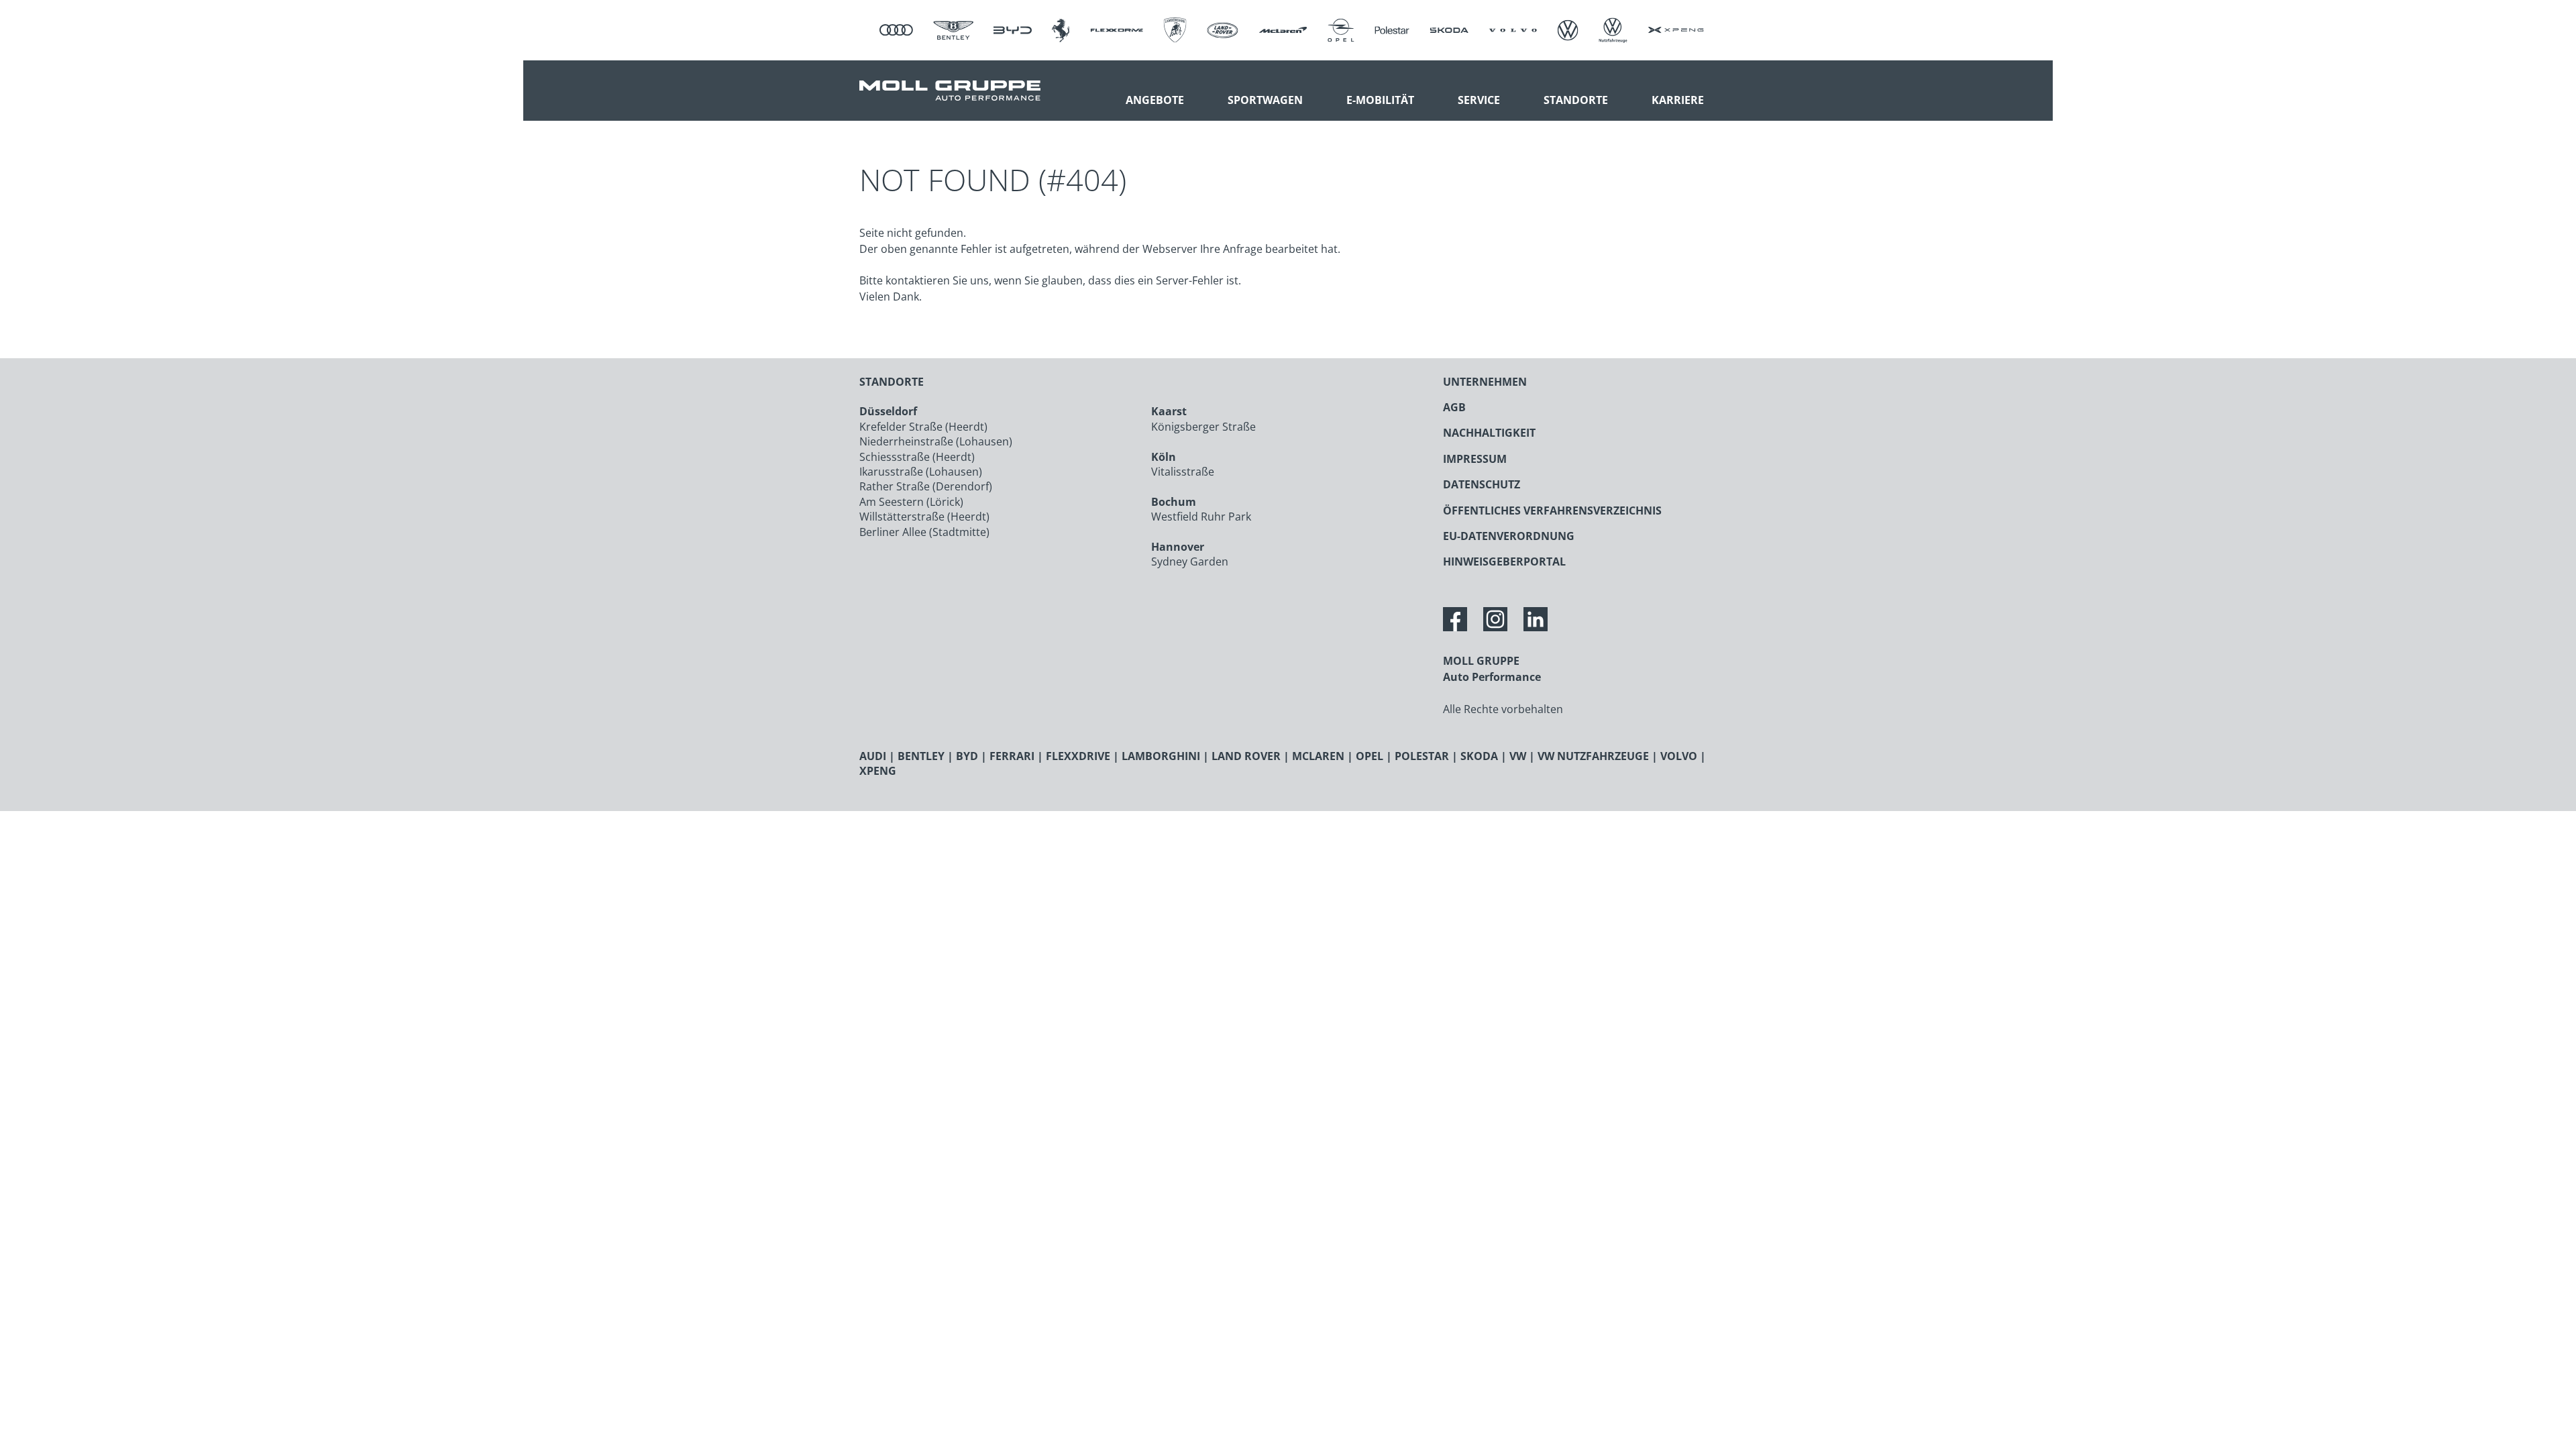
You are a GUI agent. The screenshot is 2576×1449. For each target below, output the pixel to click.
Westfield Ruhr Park (1201, 517)
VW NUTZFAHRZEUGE (1593, 756)
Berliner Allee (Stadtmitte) (924, 532)
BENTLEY (921, 756)
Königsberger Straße (1203, 427)
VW (1518, 756)
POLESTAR (1422, 756)
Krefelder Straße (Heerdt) (923, 427)
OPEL (1370, 756)
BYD (967, 756)
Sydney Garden (1190, 561)
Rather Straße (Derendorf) (926, 486)
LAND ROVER (1246, 756)
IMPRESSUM (1475, 459)
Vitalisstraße (1183, 472)
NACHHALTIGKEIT (1489, 433)
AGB (1454, 407)
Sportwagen (1265, 100)
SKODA (1479, 756)
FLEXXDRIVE (1078, 756)
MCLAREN (1318, 756)
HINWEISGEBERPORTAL (1504, 561)
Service (1479, 100)
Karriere (1678, 100)
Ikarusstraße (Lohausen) (921, 472)
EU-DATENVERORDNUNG (1509, 536)
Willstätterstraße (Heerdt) (924, 517)
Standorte (1576, 100)
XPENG (878, 771)
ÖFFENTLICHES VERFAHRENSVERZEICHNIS (1552, 511)
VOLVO (1679, 756)
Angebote (1155, 100)
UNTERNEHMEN (1485, 382)
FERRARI (1012, 756)
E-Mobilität (1380, 100)
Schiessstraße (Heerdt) (917, 457)
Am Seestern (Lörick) (911, 502)
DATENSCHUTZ (1482, 484)
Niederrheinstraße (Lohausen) (936, 441)
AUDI (873, 756)
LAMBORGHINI (1161, 756)
